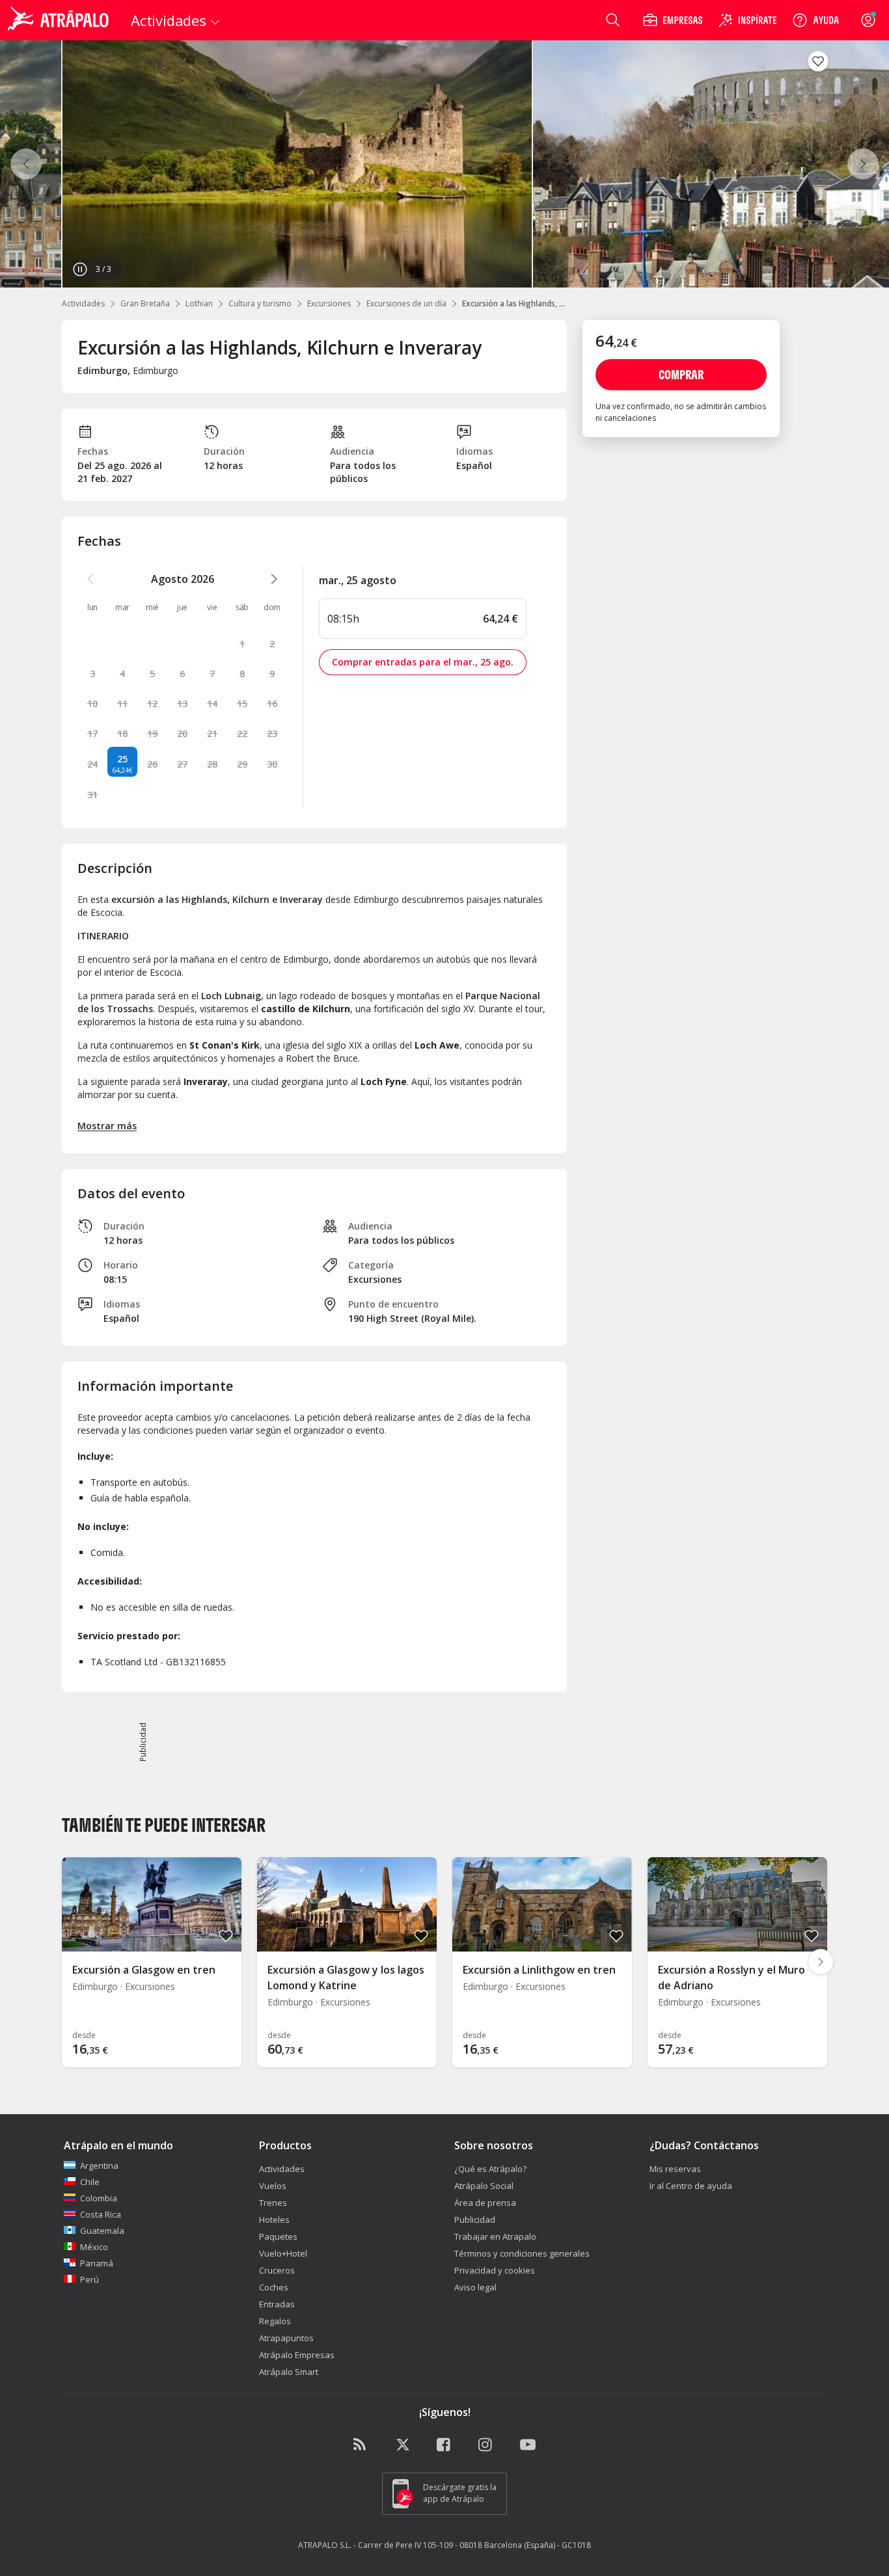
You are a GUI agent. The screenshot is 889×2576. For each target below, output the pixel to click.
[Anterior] (26, 164)
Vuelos (273, 2186)
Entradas (277, 2304)
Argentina (99, 2166)
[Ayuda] (815, 20)
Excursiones (329, 303)
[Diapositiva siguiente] (821, 1962)
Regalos (275, 2321)
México (94, 2247)
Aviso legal (475, 2287)
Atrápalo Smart (289, 2372)
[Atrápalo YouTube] (528, 2445)
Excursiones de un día (406, 303)
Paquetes (278, 2236)
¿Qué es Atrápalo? (490, 2169)
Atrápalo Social (484, 2186)
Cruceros (277, 2270)
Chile (90, 2182)
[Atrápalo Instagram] (486, 2445)
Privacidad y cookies (495, 2270)
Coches (274, 2287)
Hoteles (274, 2220)
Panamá (97, 2263)
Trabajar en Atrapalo (495, 2236)
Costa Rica (101, 2214)
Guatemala (102, 2231)
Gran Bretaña (145, 303)
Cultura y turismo (260, 303)
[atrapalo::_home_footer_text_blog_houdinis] (361, 2445)
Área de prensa (485, 2203)
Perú (89, 2279)
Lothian (199, 303)
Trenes (273, 2203)
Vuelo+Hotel (283, 2253)
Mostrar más (107, 1126)
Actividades (83, 303)
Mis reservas (675, 2169)
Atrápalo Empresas (297, 2355)
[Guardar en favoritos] (818, 61)
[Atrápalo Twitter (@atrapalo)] (403, 2445)
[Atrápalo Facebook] (444, 2445)
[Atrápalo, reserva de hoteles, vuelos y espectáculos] (60, 20)
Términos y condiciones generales (522, 2253)
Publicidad (475, 2220)
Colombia (99, 2198)
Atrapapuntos (286, 2338)
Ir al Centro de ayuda (691, 2186)
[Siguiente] (863, 164)
